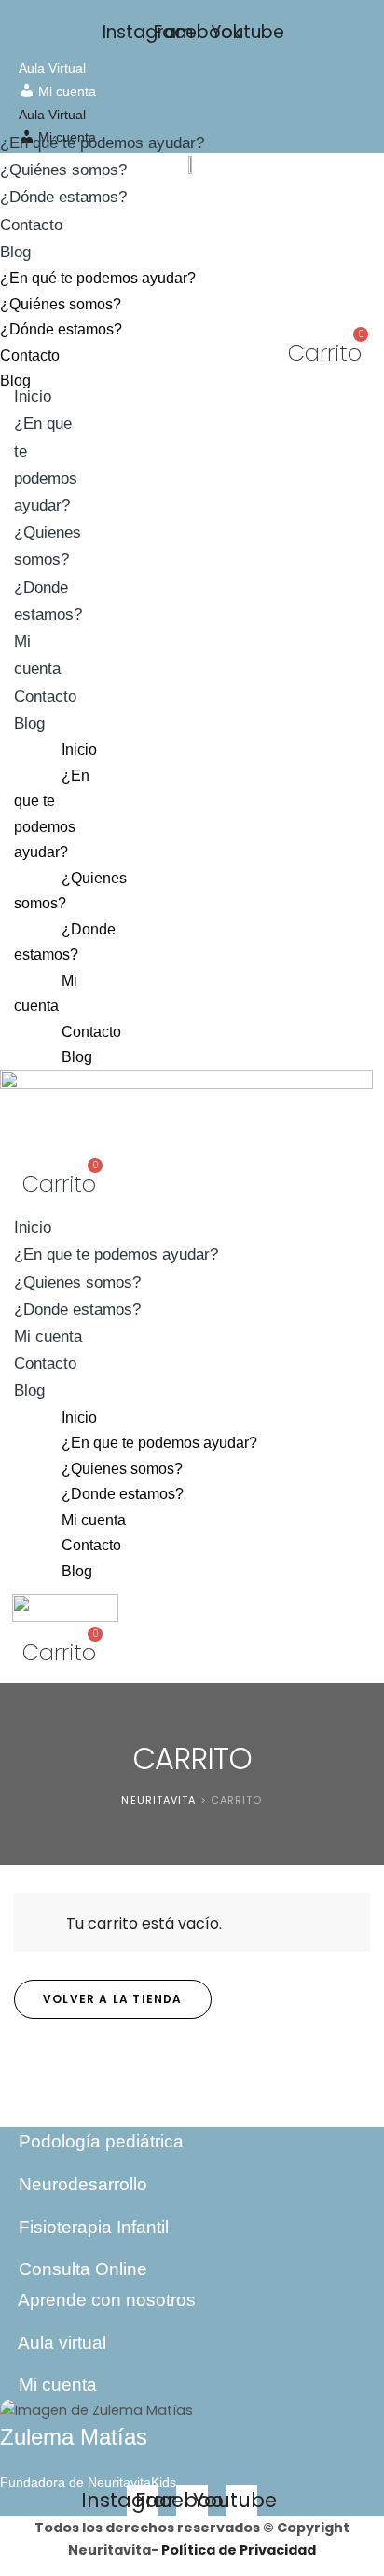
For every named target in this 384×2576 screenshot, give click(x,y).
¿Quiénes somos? (63, 170)
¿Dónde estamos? (63, 197)
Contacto (31, 225)
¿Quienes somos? (48, 546)
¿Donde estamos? (65, 942)
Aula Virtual (52, 68)
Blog (15, 252)
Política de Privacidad (239, 2550)
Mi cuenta (37, 655)
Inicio (33, 396)
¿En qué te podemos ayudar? (102, 143)
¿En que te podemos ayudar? (52, 814)
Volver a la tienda (113, 1999)
